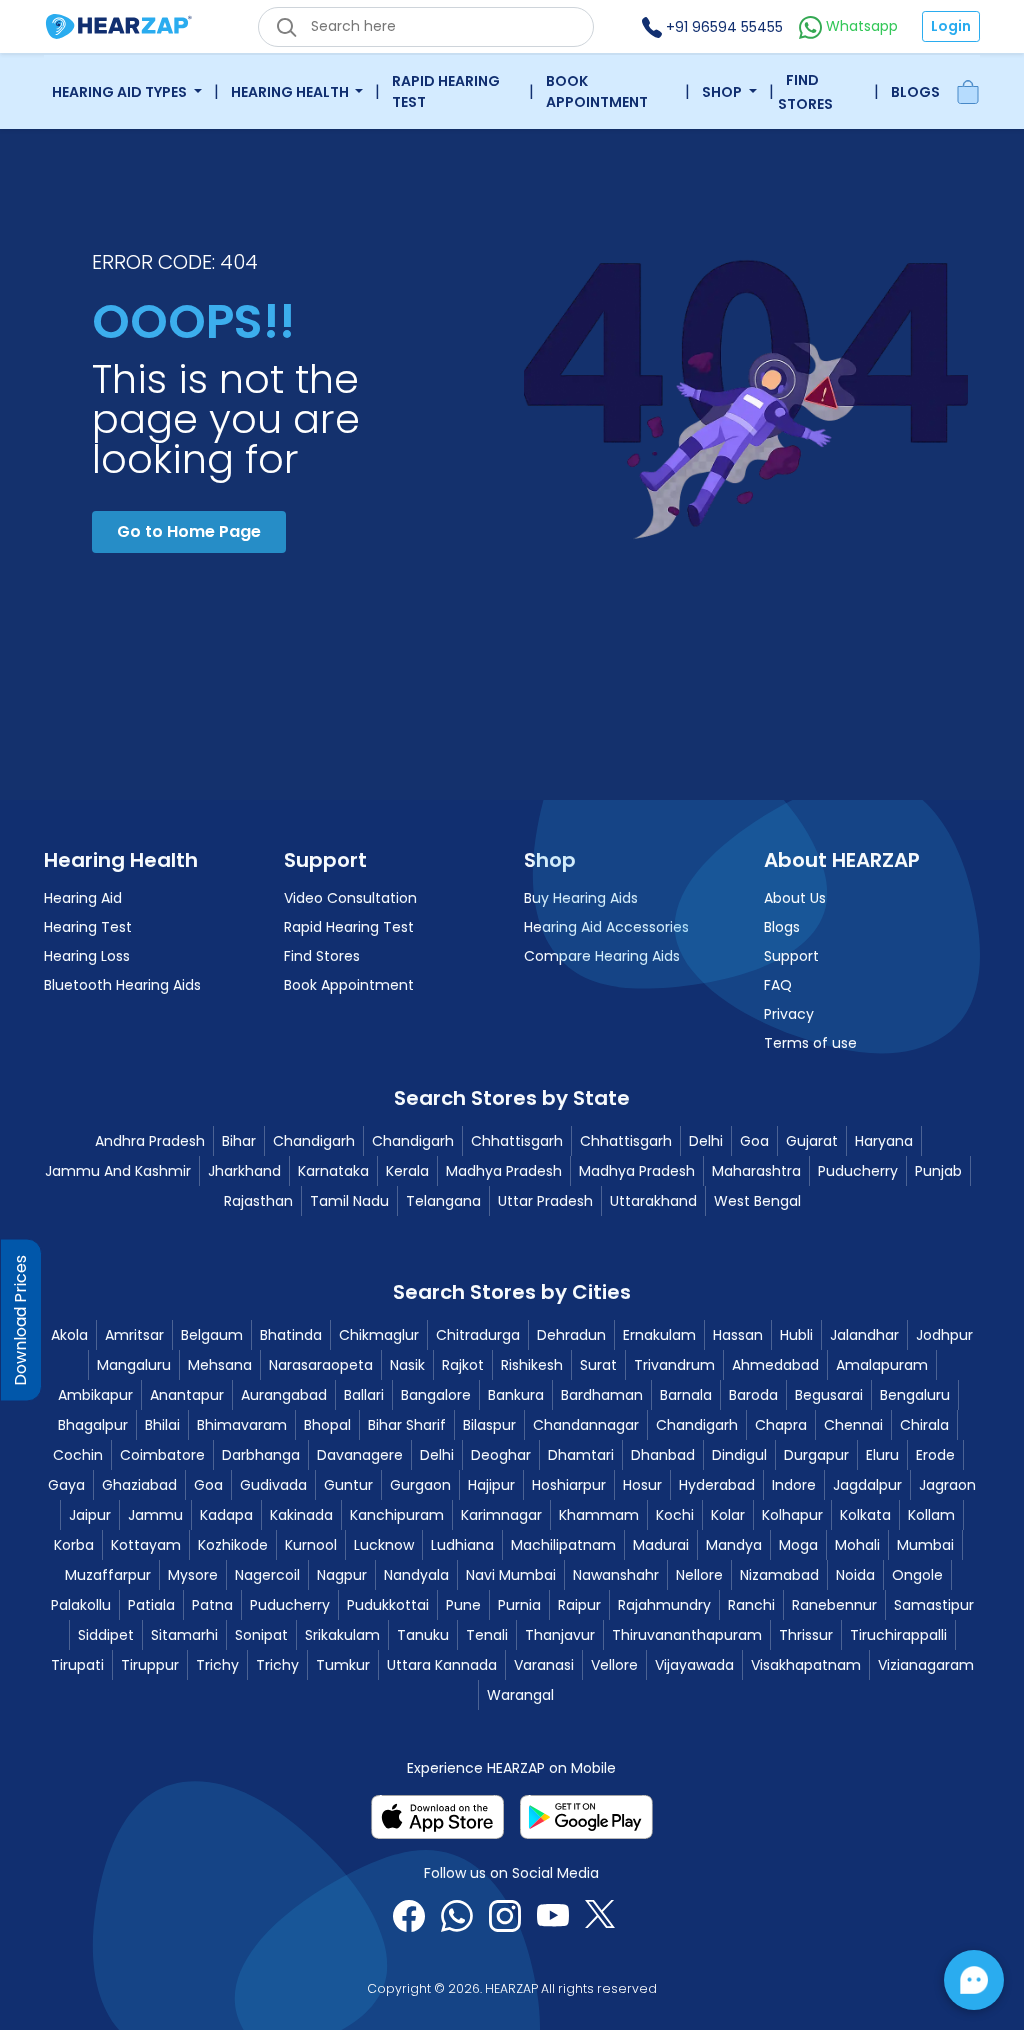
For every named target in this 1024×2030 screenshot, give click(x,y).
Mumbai (925, 1545)
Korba (74, 1545)
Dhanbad (663, 1455)
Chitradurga (478, 1335)
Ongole (917, 1575)
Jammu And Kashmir (118, 1171)
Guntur (348, 1485)
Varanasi (544, 1665)
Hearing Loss (87, 956)
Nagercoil (267, 1575)
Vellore (614, 1665)
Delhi (706, 1141)
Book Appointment (597, 91)
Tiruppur (150, 1665)
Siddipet (106, 1635)
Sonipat (261, 1635)
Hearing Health (291, 92)
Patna (212, 1605)
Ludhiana (462, 1545)
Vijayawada (694, 1665)
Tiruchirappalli (898, 1635)
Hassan (738, 1335)
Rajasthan (258, 1201)
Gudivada (273, 1485)
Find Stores (805, 92)
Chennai (853, 1425)
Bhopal (327, 1425)
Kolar (728, 1515)
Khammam (599, 1515)
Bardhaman (602, 1395)
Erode (935, 1455)
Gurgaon (420, 1485)
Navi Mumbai (511, 1575)
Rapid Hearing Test (446, 91)
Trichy (217, 1665)
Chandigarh (314, 1141)
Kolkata (865, 1515)
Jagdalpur (867, 1485)
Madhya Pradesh (504, 1171)
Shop (723, 92)
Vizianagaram (926, 1665)
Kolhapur (792, 1515)
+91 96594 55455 (722, 27)
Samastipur (934, 1605)
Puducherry (858, 1171)
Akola (69, 1335)
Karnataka (333, 1171)
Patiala (151, 1605)
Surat (598, 1365)
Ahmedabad (775, 1365)
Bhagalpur (93, 1425)
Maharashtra (756, 1171)
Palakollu (81, 1605)
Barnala (686, 1395)
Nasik (407, 1365)
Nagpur (342, 1575)
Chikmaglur (379, 1335)
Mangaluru (134, 1365)
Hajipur (491, 1485)
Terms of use (810, 1043)
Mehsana (220, 1365)
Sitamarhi (184, 1635)
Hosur (642, 1485)
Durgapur (816, 1455)
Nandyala (416, 1575)
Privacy (789, 1014)
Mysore (193, 1575)
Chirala (924, 1425)
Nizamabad (779, 1575)
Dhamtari (581, 1455)
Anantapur (187, 1395)
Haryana (884, 1141)
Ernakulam (659, 1335)
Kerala (407, 1171)
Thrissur (806, 1635)
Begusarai (829, 1395)
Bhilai (162, 1425)
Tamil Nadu (349, 1201)
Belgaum (212, 1335)
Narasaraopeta (321, 1365)
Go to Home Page (189, 531)
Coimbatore (162, 1455)
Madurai (661, 1545)
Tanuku (423, 1635)
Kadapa (226, 1515)
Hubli (796, 1335)
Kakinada (301, 1515)
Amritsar (134, 1335)
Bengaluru (915, 1395)
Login (951, 26)
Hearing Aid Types (121, 92)
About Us (795, 898)
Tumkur (343, 1665)
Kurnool (311, 1545)
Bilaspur (489, 1425)
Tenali (487, 1635)
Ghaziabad (139, 1485)
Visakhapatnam (806, 1665)
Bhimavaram (242, 1425)
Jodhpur (944, 1335)
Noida (855, 1575)
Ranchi (751, 1605)
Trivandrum (674, 1365)
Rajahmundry (664, 1605)
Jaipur (90, 1515)
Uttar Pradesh (545, 1201)
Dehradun (571, 1335)
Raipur (579, 1605)
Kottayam (146, 1545)
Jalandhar (864, 1335)
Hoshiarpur (569, 1485)
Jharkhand (244, 1171)
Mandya (734, 1545)
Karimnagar (501, 1515)
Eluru (882, 1455)
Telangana (443, 1201)
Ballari (364, 1395)
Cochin (78, 1455)
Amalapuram (882, 1365)
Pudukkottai (388, 1605)
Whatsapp (860, 26)
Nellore (699, 1575)
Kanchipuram (397, 1515)
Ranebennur (834, 1605)
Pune (463, 1605)
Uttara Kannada (442, 1665)
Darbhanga (261, 1455)
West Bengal (757, 1201)
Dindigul (739, 1455)
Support (791, 956)
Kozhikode (233, 1545)
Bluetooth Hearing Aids (122, 985)
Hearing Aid (83, 898)
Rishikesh (532, 1365)
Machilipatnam (563, 1545)
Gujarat (812, 1141)
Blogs (915, 92)
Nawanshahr (616, 1575)
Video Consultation (350, 898)
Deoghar (501, 1455)
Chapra (781, 1425)
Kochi (675, 1515)
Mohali (857, 1545)
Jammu (155, 1515)
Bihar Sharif (407, 1425)
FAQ (778, 985)
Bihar (239, 1141)
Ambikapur (95, 1395)
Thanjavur (560, 1635)
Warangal (520, 1695)
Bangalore (436, 1395)
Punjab (938, 1171)
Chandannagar (586, 1425)
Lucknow (384, 1545)
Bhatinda (291, 1335)
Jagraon (947, 1485)
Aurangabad (284, 1395)
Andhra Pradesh (150, 1141)
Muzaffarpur (108, 1575)
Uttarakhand (653, 1201)
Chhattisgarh (517, 1141)
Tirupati (77, 1665)
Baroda (753, 1395)
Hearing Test (88, 927)
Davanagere (360, 1455)
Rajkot (463, 1365)
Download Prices (20, 1319)
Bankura (516, 1395)
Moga (798, 1545)
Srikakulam (342, 1635)
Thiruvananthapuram (687, 1635)
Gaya (66, 1485)
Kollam (931, 1515)
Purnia (519, 1605)
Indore (794, 1485)
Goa (754, 1141)
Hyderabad (717, 1485)
